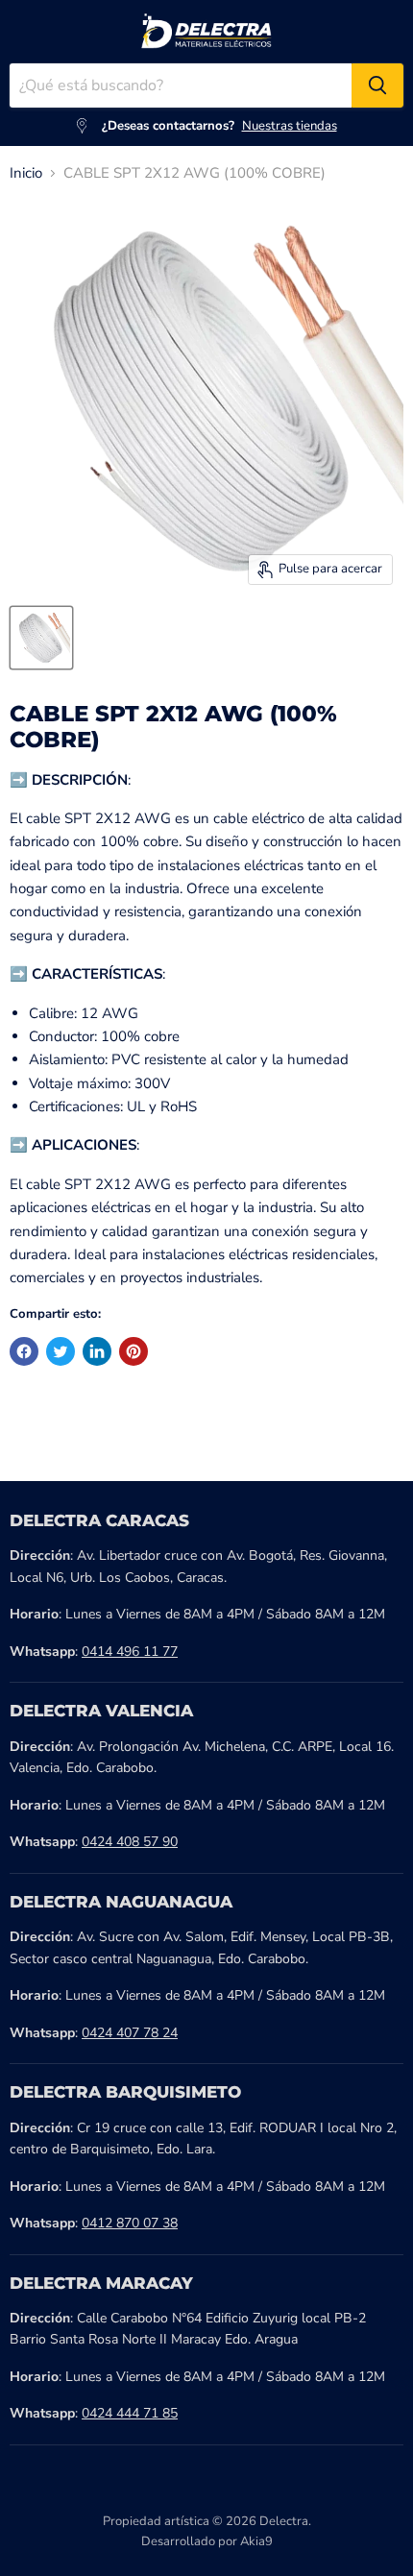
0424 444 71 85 (130, 2413)
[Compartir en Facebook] (24, 1351)
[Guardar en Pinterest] (134, 1351)
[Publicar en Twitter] (61, 1351)
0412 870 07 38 (130, 2223)
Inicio (26, 173)
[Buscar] (377, 85)
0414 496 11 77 (130, 1652)
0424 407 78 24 (130, 2033)
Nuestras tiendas (290, 126)
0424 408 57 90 (130, 1842)
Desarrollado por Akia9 (207, 2541)
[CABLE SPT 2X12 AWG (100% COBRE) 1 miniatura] (41, 638)
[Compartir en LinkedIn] (97, 1351)
